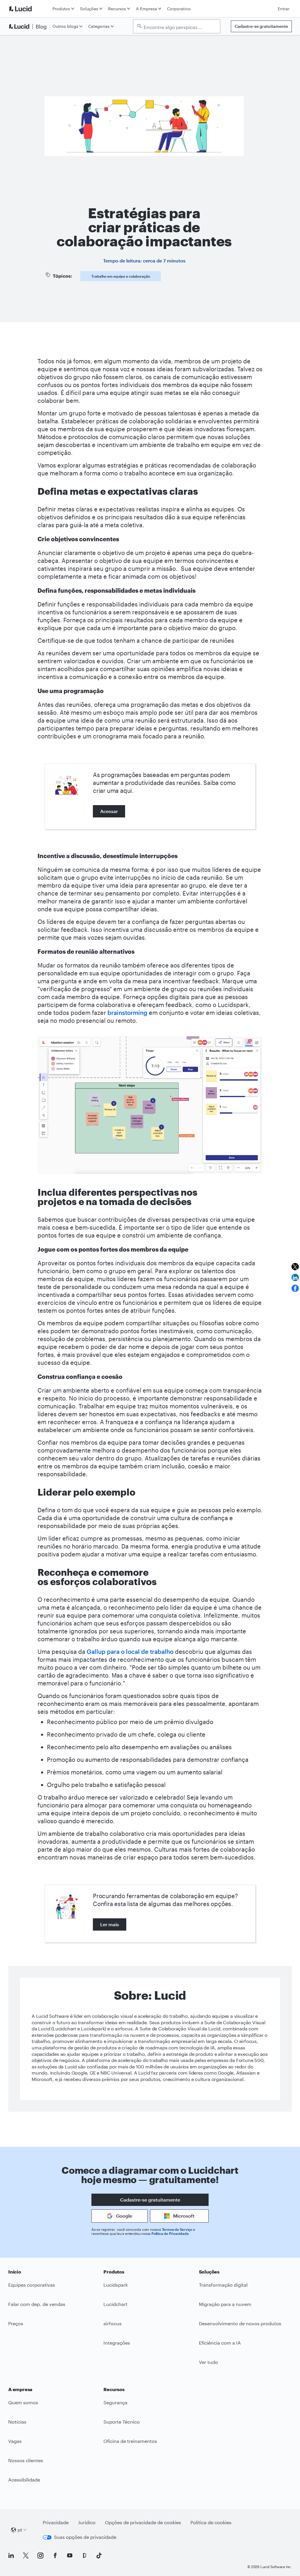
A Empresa (146, 9)
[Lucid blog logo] (29, 26)
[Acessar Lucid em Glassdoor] (84, 2556)
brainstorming (128, 1013)
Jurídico (87, 2522)
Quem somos (23, 2402)
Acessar (109, 811)
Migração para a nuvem (225, 2304)
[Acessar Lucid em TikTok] (99, 2556)
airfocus (112, 2323)
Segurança (115, 2402)
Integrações (117, 2343)
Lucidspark (116, 2285)
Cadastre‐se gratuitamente (261, 26)
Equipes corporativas (32, 2285)
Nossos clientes (26, 2460)
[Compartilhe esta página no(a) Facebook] (295, 1288)
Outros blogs (65, 26)
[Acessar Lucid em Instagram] (40, 2556)
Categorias (99, 26)
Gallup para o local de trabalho (130, 1652)
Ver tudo (208, 2362)
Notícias (17, 2422)
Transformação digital (223, 2285)
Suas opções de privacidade (85, 2537)
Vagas (15, 2441)
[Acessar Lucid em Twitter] (26, 2556)
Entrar (284, 9)
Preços (16, 2323)
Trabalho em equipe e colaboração (121, 276)
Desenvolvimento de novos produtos (240, 2323)
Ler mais (110, 1924)
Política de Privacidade (170, 2233)
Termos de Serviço (177, 2229)
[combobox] (180, 27)
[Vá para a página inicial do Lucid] (29, 9)
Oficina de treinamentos (130, 2441)
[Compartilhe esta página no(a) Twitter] (295, 1267)
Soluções (89, 9)
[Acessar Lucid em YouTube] (70, 2556)
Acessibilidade (24, 2480)
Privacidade (56, 2522)
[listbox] (177, 26)
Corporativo (179, 9)
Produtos (61, 9)
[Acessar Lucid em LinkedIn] (11, 2556)
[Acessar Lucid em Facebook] (55, 2556)
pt (20, 2530)
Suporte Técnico (122, 2422)
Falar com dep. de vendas (37, 2304)
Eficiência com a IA (220, 2343)
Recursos (117, 9)
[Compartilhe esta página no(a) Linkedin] (295, 1277)
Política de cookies (211, 2522)
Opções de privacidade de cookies (143, 2522)
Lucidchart (115, 2304)
